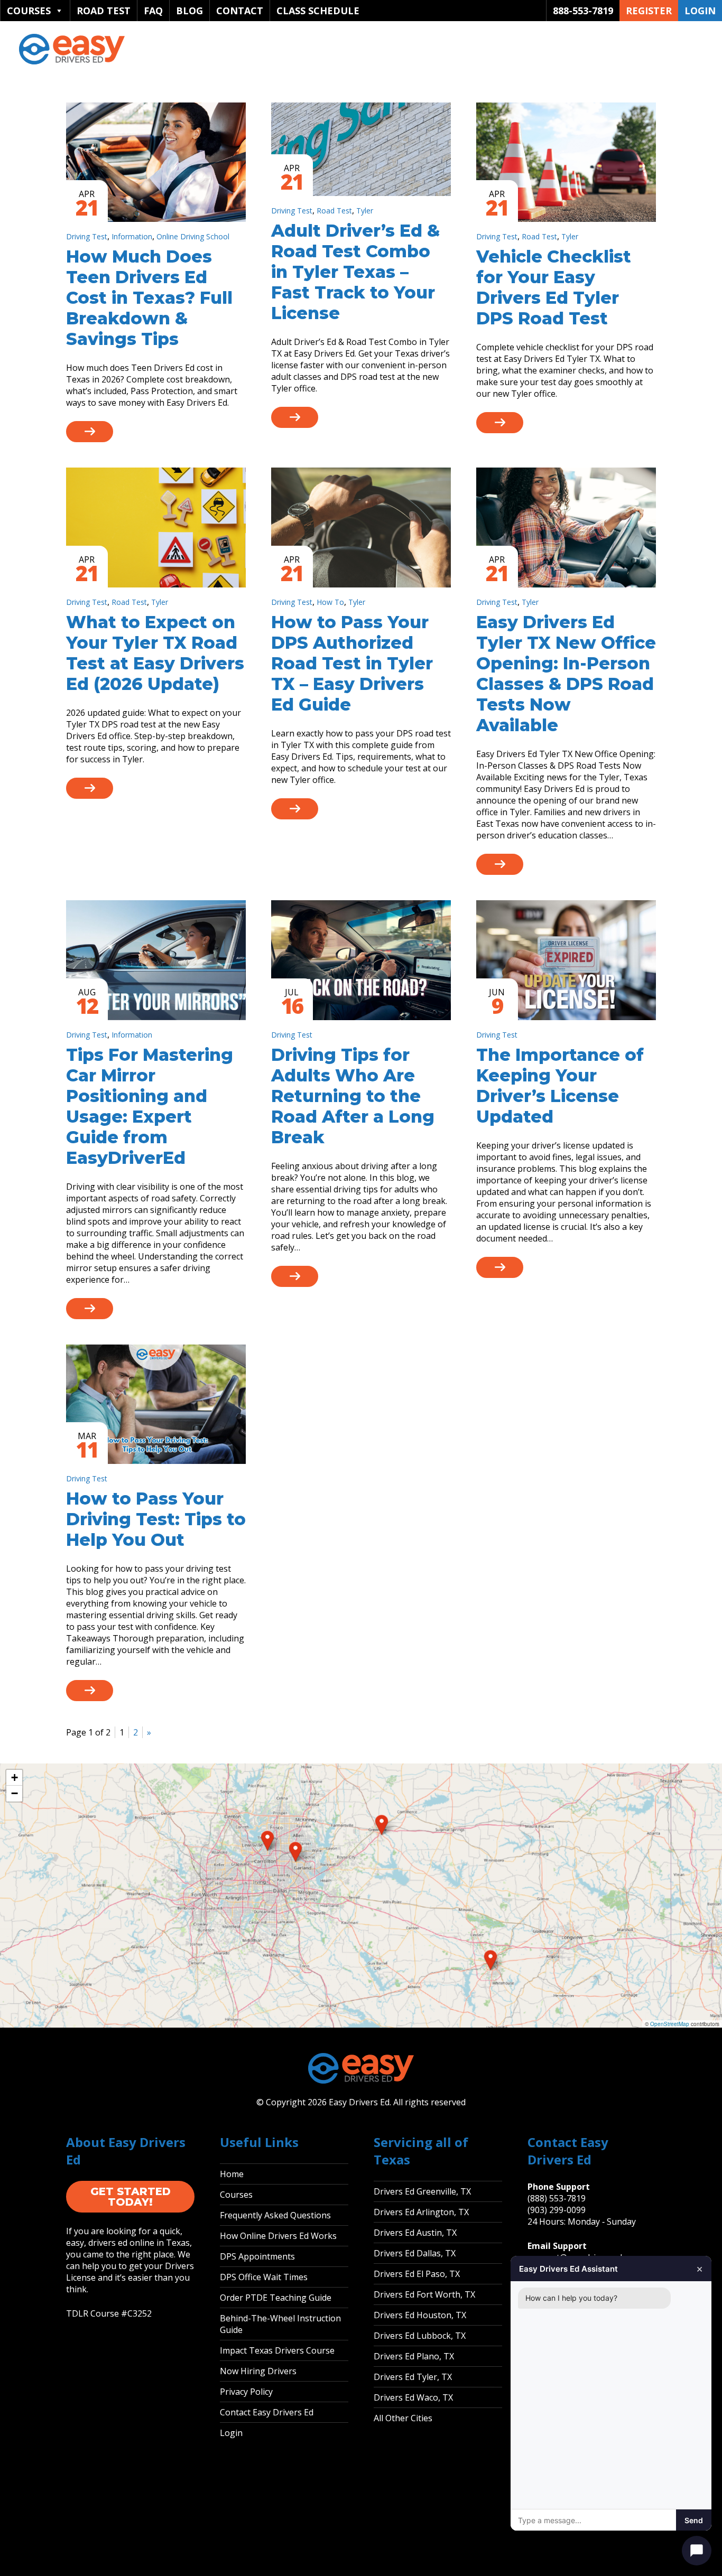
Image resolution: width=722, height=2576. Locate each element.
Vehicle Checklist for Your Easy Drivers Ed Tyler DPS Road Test (554, 287)
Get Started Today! (131, 2197)
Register (649, 11)
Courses (29, 11)
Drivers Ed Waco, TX (413, 2397)
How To (330, 602)
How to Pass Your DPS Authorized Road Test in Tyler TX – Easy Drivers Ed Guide (352, 663)
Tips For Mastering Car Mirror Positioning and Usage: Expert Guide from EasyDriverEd (150, 1106)
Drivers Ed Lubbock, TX (420, 2336)
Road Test (104, 11)
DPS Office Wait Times (264, 2277)
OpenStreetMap (670, 2024)
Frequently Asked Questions (275, 2215)
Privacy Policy (246, 2392)
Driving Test (87, 236)
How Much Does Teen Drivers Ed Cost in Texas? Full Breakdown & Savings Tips (149, 298)
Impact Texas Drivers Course (277, 2350)
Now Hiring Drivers (258, 2371)
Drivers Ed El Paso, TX (417, 2274)
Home (232, 2174)
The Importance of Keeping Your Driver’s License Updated (560, 1086)
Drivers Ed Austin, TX (415, 2233)
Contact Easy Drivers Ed (267, 2412)
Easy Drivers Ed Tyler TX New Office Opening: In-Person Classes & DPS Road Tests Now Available (566, 674)
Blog (189, 11)
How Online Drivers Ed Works (278, 2236)
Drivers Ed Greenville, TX (422, 2191)
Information (132, 236)
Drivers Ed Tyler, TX (413, 2377)
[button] (267, 1841)
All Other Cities (403, 2418)
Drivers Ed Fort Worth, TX (424, 2294)
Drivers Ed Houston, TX (420, 2315)
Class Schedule (318, 11)
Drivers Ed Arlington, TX (421, 2212)
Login (700, 11)
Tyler (365, 211)
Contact (240, 11)
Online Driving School (193, 236)
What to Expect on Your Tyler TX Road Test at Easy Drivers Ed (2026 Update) (155, 653)
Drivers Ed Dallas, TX (415, 2253)
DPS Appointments (257, 2256)
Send (694, 2520)
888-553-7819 (583, 11)
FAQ (153, 11)
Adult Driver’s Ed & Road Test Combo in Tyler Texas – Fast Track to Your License (355, 272)
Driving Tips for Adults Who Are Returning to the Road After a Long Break (353, 1096)
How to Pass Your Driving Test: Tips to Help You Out (156, 1519)
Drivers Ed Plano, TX (414, 2356)
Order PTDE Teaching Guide (276, 2298)
